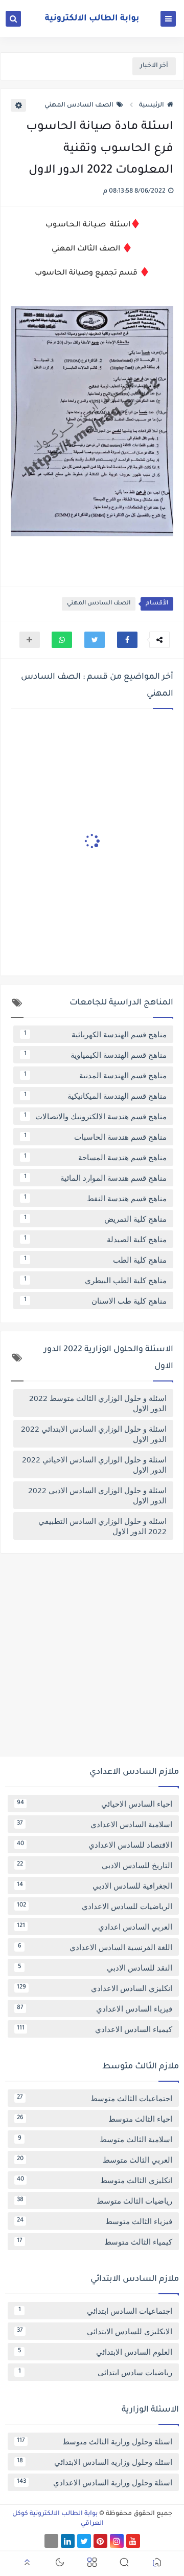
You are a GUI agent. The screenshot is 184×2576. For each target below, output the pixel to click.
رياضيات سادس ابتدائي (96, 2372)
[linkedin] (68, 2541)
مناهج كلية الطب (96, 1260)
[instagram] (117, 2541)
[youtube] (133, 2541)
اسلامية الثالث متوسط (95, 2139)
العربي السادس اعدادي (95, 1926)
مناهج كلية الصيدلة (96, 1239)
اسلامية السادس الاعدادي (95, 1824)
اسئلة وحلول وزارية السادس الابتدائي (95, 2462)
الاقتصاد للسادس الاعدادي (95, 1845)
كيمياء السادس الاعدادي (95, 2029)
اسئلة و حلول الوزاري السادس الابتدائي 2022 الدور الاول (94, 1434)
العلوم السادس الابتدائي (95, 2352)
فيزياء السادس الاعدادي (95, 2008)
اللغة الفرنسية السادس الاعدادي (95, 1947)
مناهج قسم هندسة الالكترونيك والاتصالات (96, 1116)
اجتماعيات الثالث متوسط (95, 2098)
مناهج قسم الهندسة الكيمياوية (96, 1055)
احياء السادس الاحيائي (95, 1804)
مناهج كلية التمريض (96, 1219)
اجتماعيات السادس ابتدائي (96, 2311)
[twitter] (84, 2541)
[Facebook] (51, 2541)
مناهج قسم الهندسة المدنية (96, 1075)
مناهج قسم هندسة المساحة (96, 1157)
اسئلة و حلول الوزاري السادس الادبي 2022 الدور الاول (97, 1495)
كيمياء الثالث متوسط (95, 2242)
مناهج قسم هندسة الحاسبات (96, 1137)
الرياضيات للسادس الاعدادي (95, 1906)
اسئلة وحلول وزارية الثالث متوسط (95, 2441)
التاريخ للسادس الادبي (95, 1865)
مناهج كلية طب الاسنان (96, 1301)
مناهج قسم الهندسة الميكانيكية (96, 1096)
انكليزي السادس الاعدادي (95, 1988)
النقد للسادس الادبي (95, 1967)
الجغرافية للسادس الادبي (95, 1886)
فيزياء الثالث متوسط (95, 2221)
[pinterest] (100, 2541)
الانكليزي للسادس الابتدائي (95, 2331)
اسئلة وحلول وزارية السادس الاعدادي (95, 2482)
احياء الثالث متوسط (95, 2119)
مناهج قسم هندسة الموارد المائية (96, 1178)
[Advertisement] (92, 1659)
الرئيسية (152, 106)
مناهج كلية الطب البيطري (96, 1280)
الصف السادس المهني (79, 106)
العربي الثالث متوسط (95, 2160)
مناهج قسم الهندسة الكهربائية (96, 1034)
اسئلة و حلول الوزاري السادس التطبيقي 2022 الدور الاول (102, 1526)
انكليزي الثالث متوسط (95, 2180)
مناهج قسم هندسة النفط (96, 1198)
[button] (127, 640)
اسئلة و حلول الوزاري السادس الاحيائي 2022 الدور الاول (94, 1464)
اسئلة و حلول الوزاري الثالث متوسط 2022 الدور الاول (98, 1403)
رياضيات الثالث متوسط (95, 2201)
